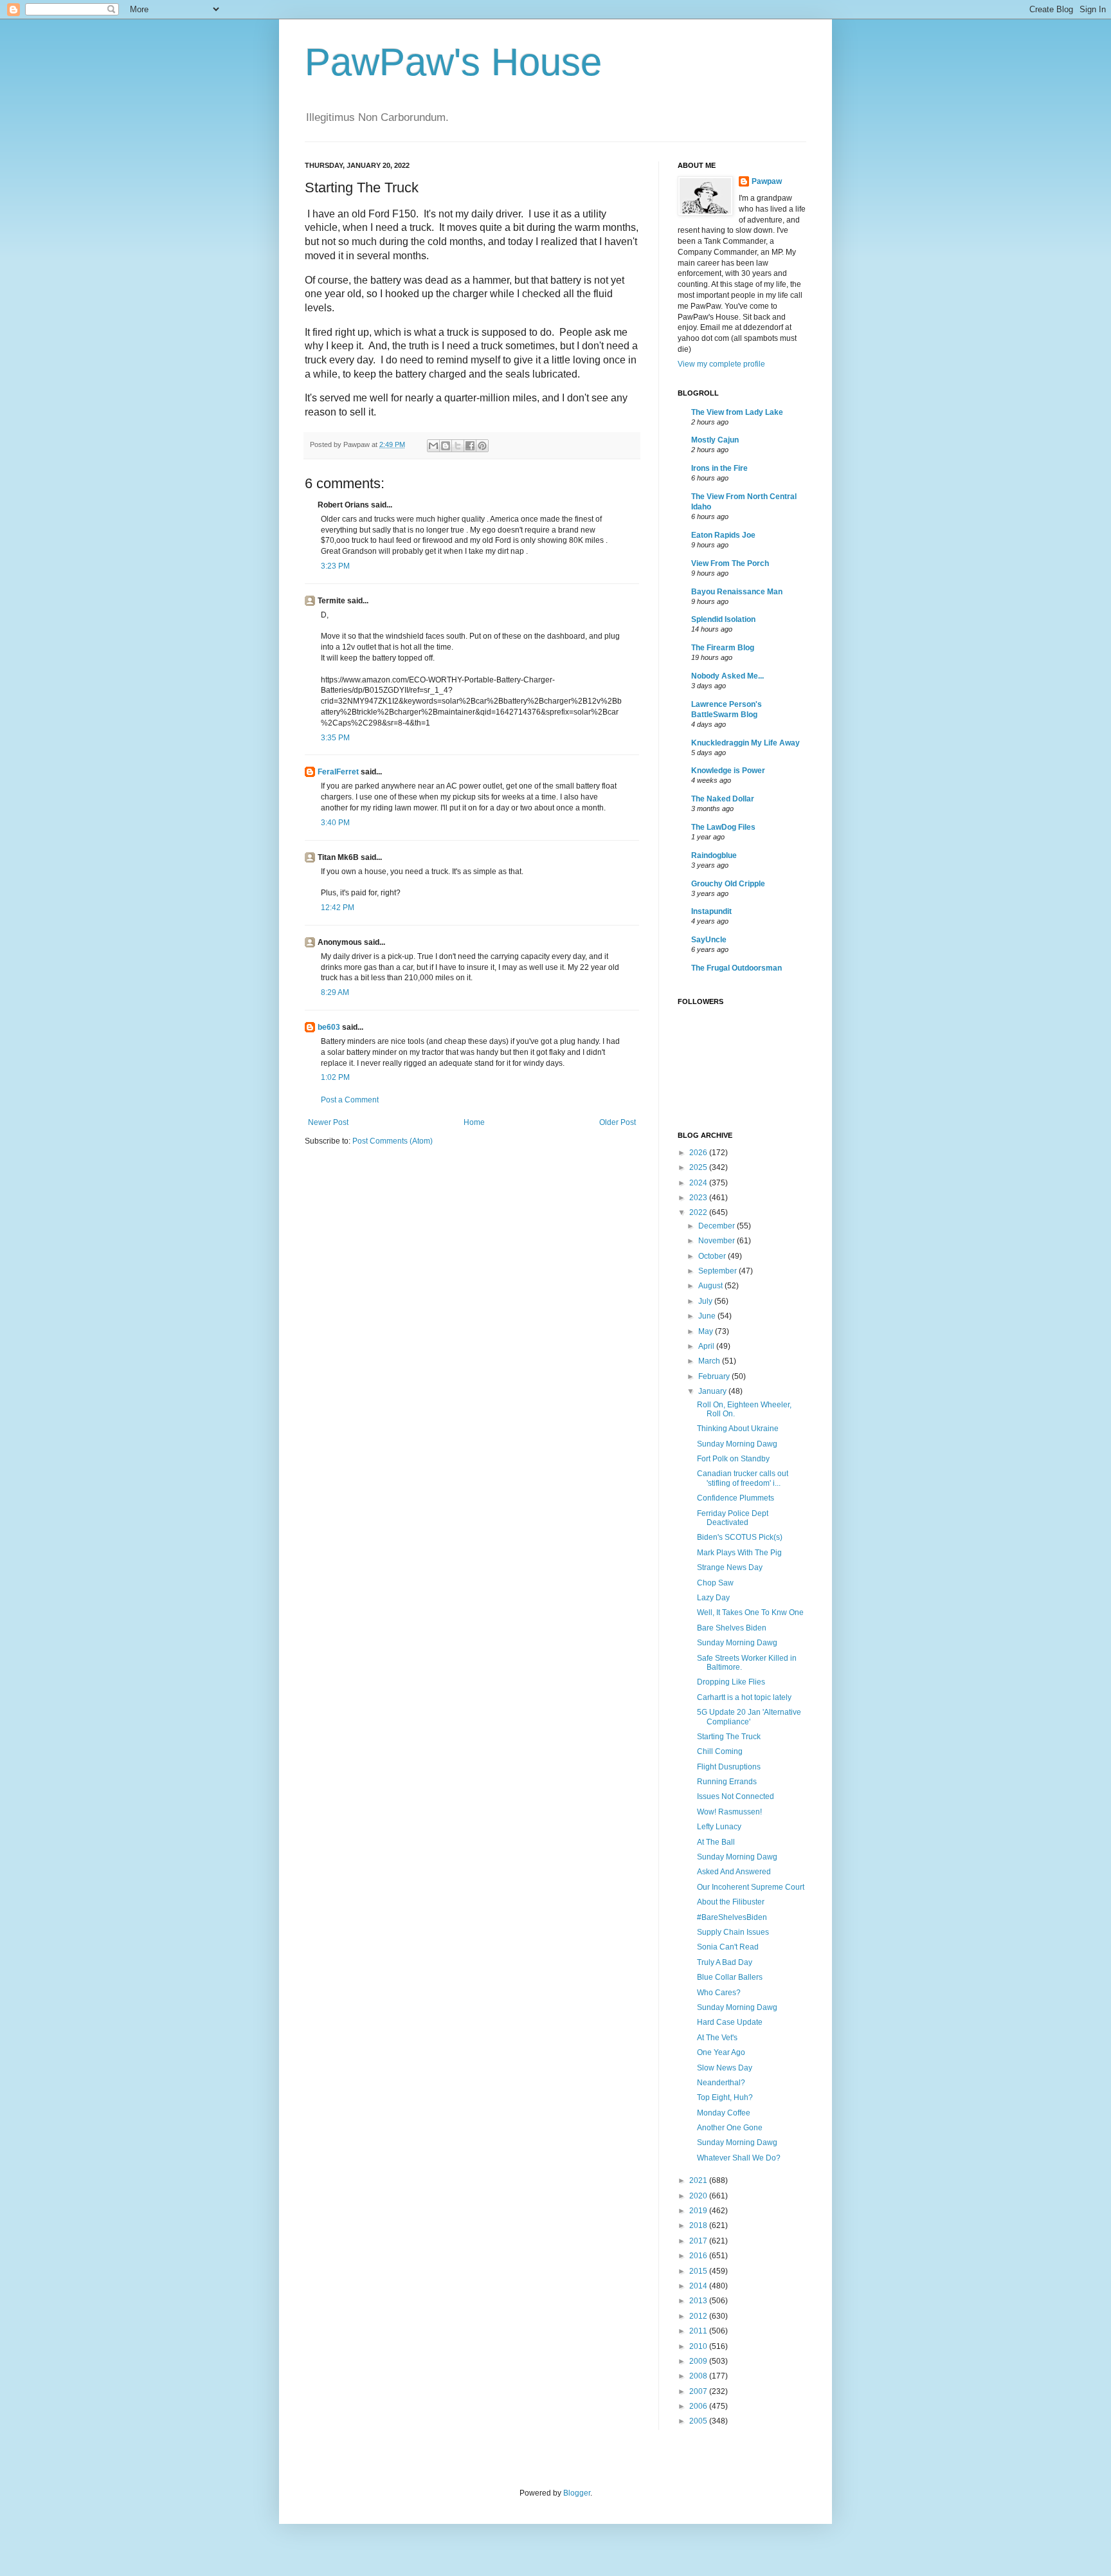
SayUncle (709, 940)
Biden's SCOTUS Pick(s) (740, 1537)
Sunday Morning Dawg (737, 1444)
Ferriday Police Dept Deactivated (733, 1518)
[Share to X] (458, 446)
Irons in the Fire (719, 468)
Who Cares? (719, 1993)
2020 (699, 2196)
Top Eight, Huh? (725, 2097)
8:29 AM (335, 992)
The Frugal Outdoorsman (736, 968)
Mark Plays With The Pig (739, 1553)
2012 (699, 2316)
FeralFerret (338, 772)
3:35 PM (335, 738)
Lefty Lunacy (719, 1827)
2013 (699, 2301)
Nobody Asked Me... (727, 676)
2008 (699, 2376)
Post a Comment (350, 1100)
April (707, 1346)
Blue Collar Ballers (730, 1977)
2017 (699, 2241)
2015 (699, 2271)
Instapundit (711, 911)
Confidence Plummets (736, 1498)
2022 (699, 1212)
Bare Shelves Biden (732, 1628)
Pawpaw (767, 181)
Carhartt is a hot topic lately (744, 1697)
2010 (699, 2346)
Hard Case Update (730, 2022)
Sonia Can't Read (728, 1947)
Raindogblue (714, 855)
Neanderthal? (721, 2083)
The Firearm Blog (723, 648)
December (718, 1226)
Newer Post (328, 1122)
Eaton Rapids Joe (723, 535)
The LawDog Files (723, 827)
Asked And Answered (734, 1872)
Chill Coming (720, 1751)
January (713, 1391)
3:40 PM (335, 823)
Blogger (577, 2493)
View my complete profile (721, 364)
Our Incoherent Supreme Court (751, 1887)
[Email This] (433, 446)
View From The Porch (730, 563)
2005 (699, 2421)
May (707, 1331)
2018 (699, 2225)
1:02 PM (335, 1077)
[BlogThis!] (446, 446)
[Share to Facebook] (470, 446)
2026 (699, 1153)
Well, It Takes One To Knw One (750, 1612)
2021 (699, 2180)
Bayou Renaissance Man (737, 592)
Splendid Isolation (723, 619)
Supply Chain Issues (733, 1932)
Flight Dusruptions (729, 1767)
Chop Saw (715, 1583)
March (710, 1361)
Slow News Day (725, 2068)
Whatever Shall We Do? (739, 2158)
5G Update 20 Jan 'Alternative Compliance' (749, 1717)
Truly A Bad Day (725, 1962)
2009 (699, 2361)
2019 (699, 2211)
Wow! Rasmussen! (729, 1812)
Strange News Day (730, 1567)
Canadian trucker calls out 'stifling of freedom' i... (743, 1478)
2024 (699, 1183)
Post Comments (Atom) (393, 1141)
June (708, 1316)
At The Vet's (717, 2038)
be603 (329, 1027)
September (718, 1271)
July (706, 1301)
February (715, 1376)
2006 (699, 2406)
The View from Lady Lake (737, 412)
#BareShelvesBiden (732, 1917)
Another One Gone (730, 2128)
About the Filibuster (731, 1902)
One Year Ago (721, 2052)
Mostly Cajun (715, 440)
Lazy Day (713, 1598)
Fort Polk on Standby (733, 1459)
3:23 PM (335, 566)
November (718, 1241)
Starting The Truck (729, 1737)
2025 (699, 1167)
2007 (699, 2391)
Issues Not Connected (736, 1796)
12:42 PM (338, 908)
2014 (699, 2286)
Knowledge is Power (728, 771)
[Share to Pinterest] (482, 446)
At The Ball (716, 1842)
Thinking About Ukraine (738, 1429)
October (713, 1256)
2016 (699, 2256)
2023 (699, 1198)
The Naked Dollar (723, 799)
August (711, 1286)
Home (474, 1122)
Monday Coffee (724, 2113)
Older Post (618, 1122)
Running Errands (727, 1782)
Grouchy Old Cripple (728, 884)
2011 (699, 2331)
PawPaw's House (453, 62)
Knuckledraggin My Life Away (745, 743)
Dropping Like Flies (731, 1682)
